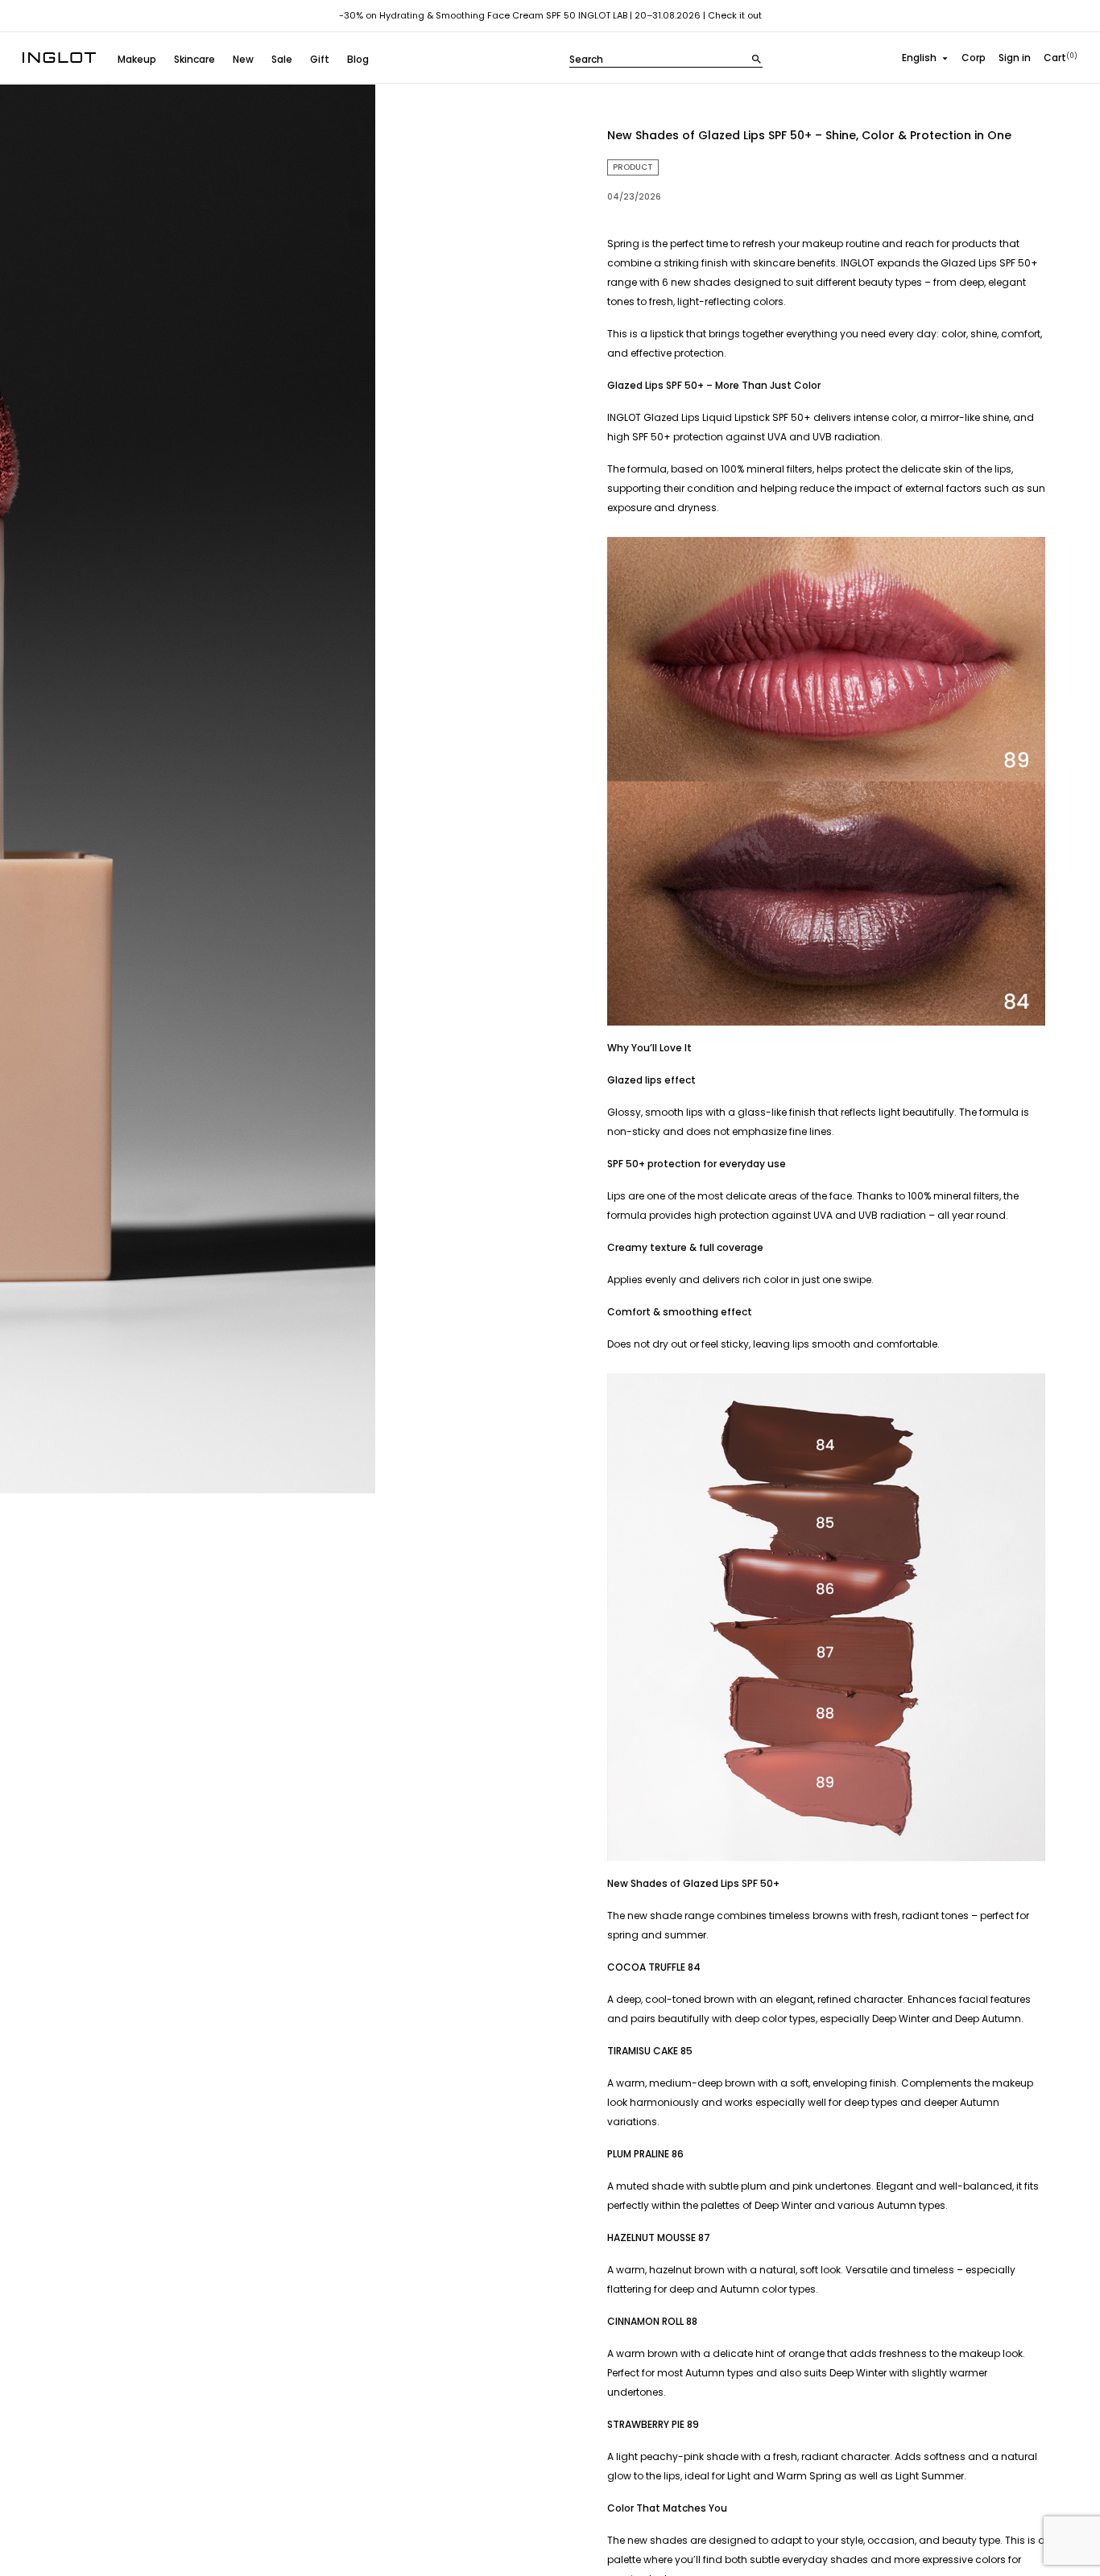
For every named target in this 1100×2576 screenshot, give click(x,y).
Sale (282, 59)
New (243, 59)
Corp (974, 58)
